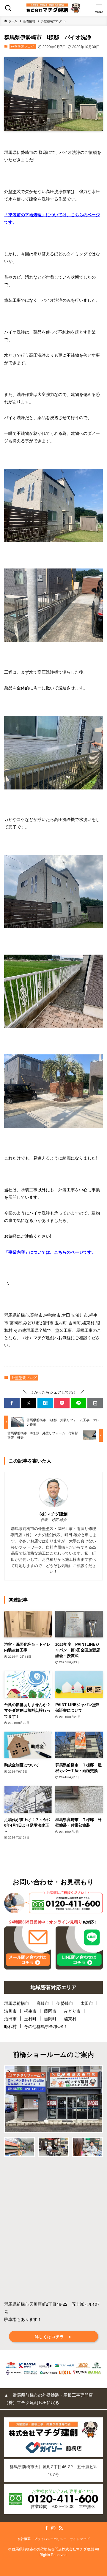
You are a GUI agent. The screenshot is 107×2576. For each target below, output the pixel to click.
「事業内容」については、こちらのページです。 (50, 1252)
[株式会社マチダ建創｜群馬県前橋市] (53, 8)
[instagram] (53, 2528)
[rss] (61, 2528)
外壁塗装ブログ (22, 46)
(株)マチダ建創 (53, 1514)
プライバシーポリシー (50, 2539)
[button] (12, 1403)
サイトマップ (80, 2539)
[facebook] (46, 2528)
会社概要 (24, 2539)
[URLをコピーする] (95, 1403)
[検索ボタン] (8, 8)
